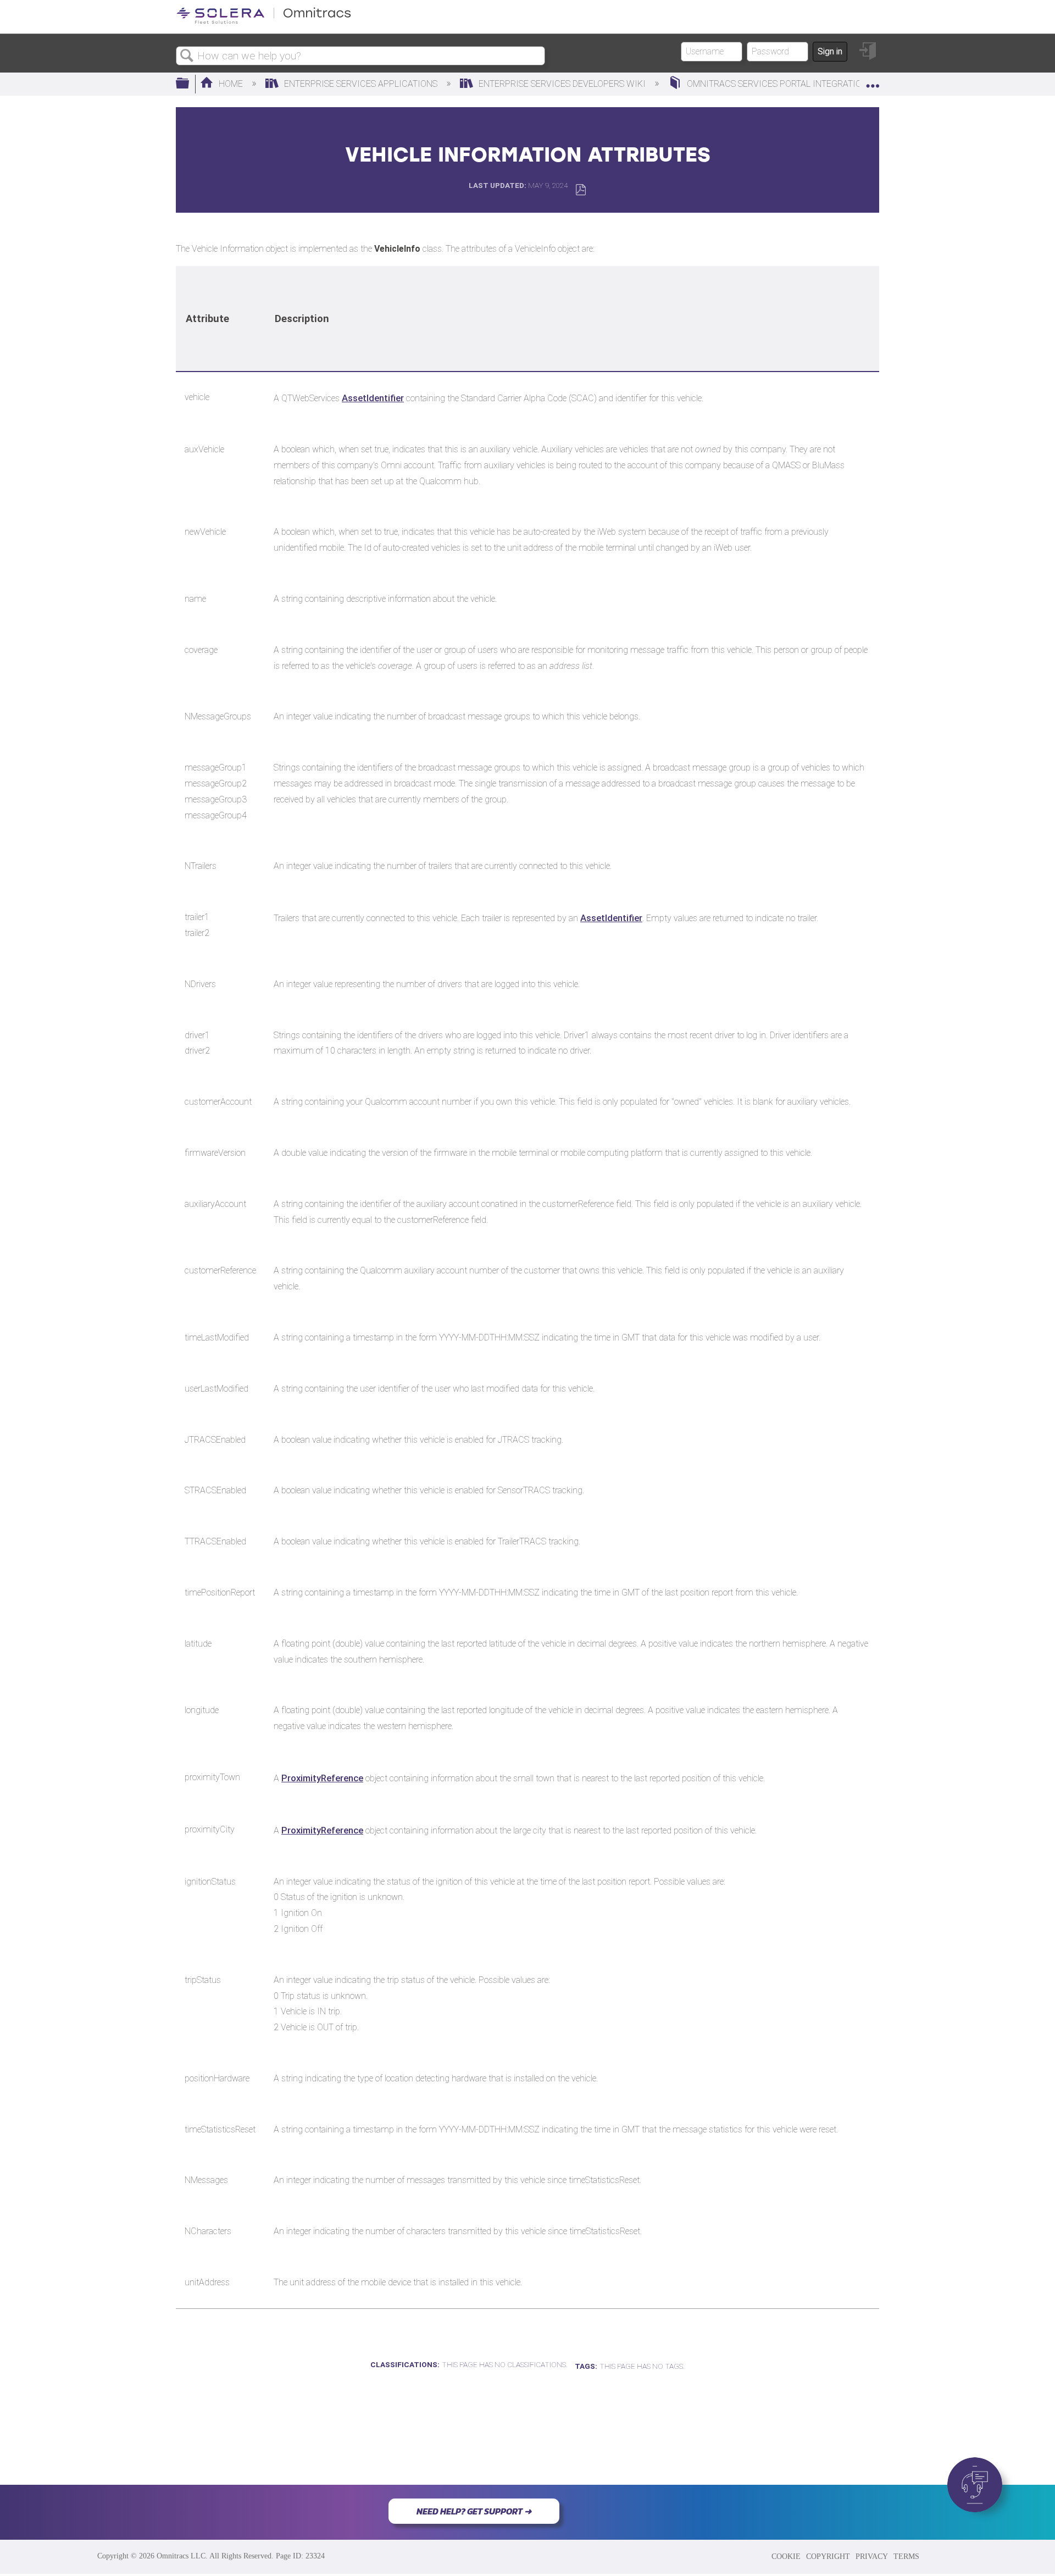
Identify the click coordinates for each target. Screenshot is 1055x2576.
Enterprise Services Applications (361, 84)
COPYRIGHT (828, 2556)
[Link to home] (264, 22)
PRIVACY (872, 2556)
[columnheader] (220, 319)
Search (187, 56)
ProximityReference (322, 1778)
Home (231, 84)
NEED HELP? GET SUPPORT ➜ (474, 2511)
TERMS (906, 2556)
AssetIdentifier (373, 398)
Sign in (830, 51)
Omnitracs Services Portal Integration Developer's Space (819, 84)
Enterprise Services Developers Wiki (562, 84)
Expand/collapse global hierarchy (190, 84)
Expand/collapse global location (873, 81)
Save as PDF (581, 190)
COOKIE (786, 2556)
